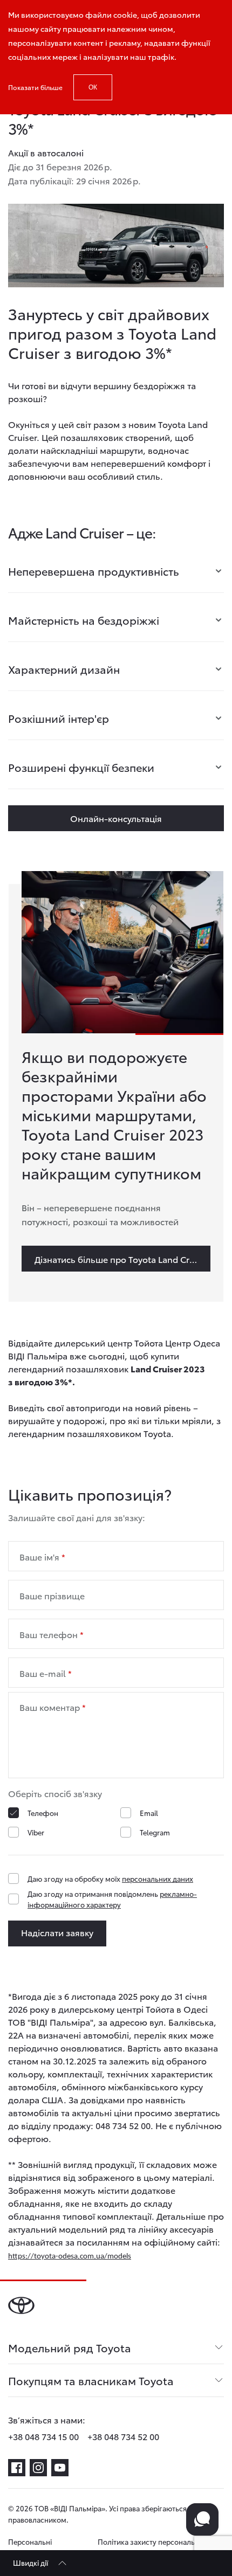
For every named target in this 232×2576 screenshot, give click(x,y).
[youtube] (60, 2468)
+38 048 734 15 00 (43, 2436)
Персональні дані (30, 2547)
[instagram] (38, 2468)
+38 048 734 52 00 (123, 2436)
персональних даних (158, 1879)
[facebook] (17, 2468)
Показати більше (35, 87)
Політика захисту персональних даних (152, 2547)
